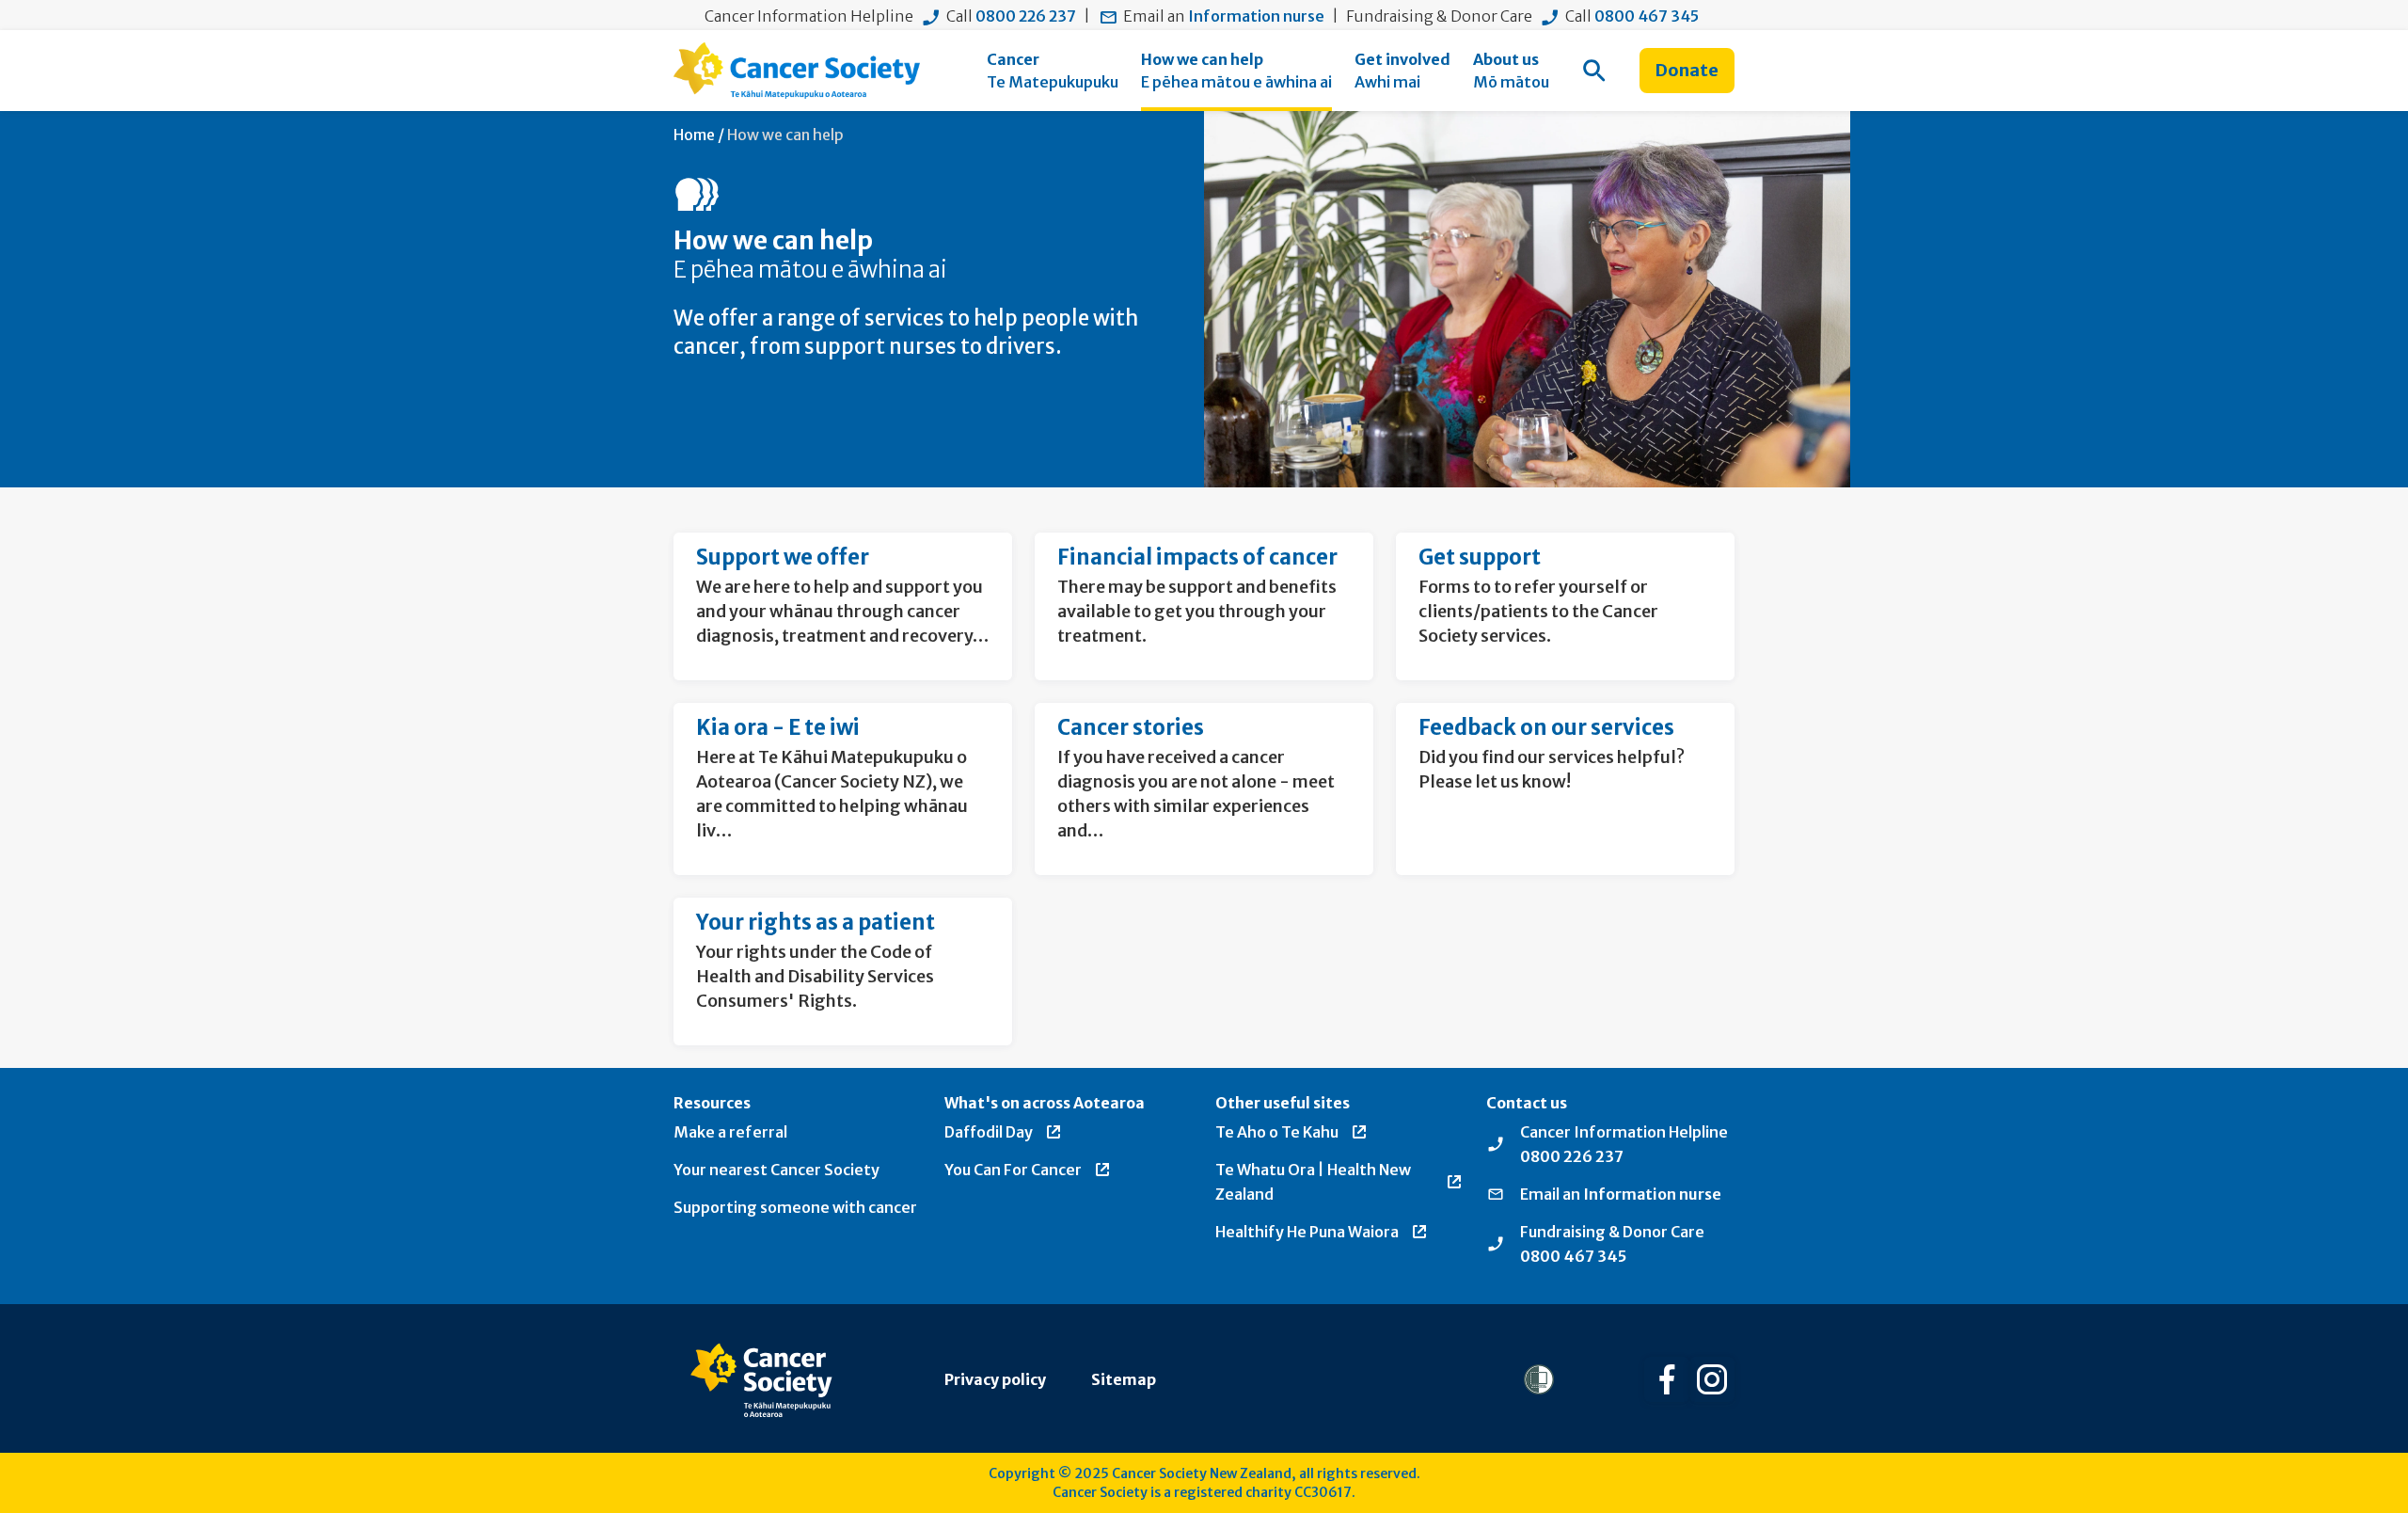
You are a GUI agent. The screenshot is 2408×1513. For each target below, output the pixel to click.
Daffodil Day (989, 1132)
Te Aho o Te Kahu (1277, 1132)
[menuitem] (1053, 71)
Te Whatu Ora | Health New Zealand (1313, 1182)
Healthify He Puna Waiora (1307, 1232)
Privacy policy (995, 1379)
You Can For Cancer (1013, 1170)
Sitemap (1124, 1379)
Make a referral (730, 1132)
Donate (1687, 70)
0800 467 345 (1647, 16)
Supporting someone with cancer (795, 1207)
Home (694, 135)
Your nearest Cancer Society (776, 1170)
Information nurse (1256, 16)
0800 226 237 (1026, 16)
